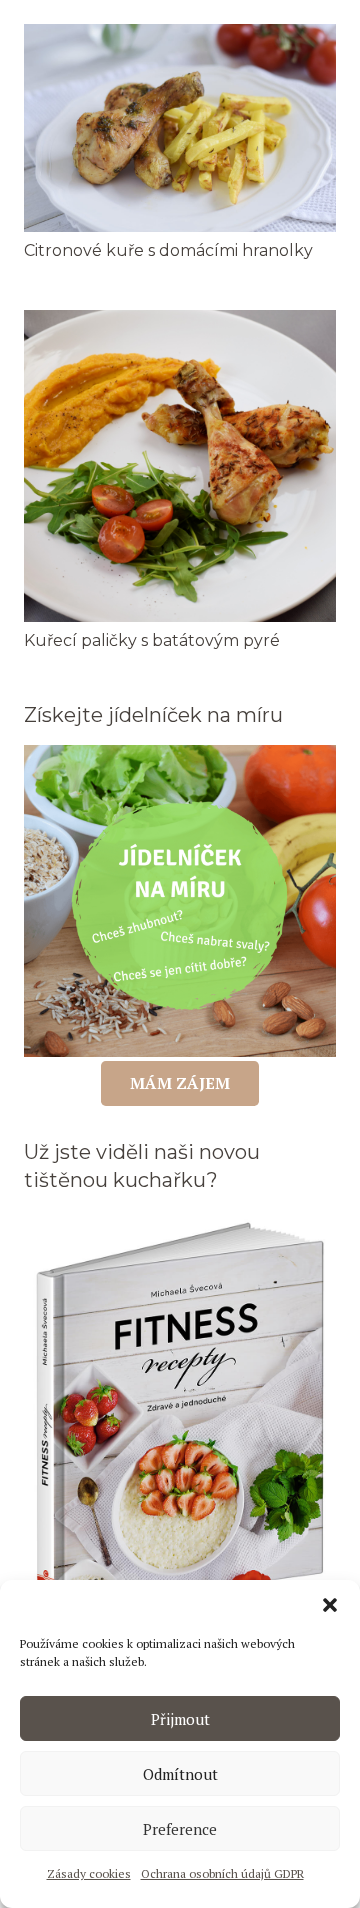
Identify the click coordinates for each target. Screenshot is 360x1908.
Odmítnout (180, 1774)
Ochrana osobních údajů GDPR (222, 1873)
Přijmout (180, 1719)
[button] (330, 1605)
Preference (180, 1829)
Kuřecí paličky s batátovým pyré (152, 640)
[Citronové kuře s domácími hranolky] (180, 35)
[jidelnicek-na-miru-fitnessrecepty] (180, 901)
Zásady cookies (89, 1873)
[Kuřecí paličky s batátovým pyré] (180, 321)
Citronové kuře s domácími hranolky (168, 250)
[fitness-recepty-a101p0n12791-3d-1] (180, 1417)
